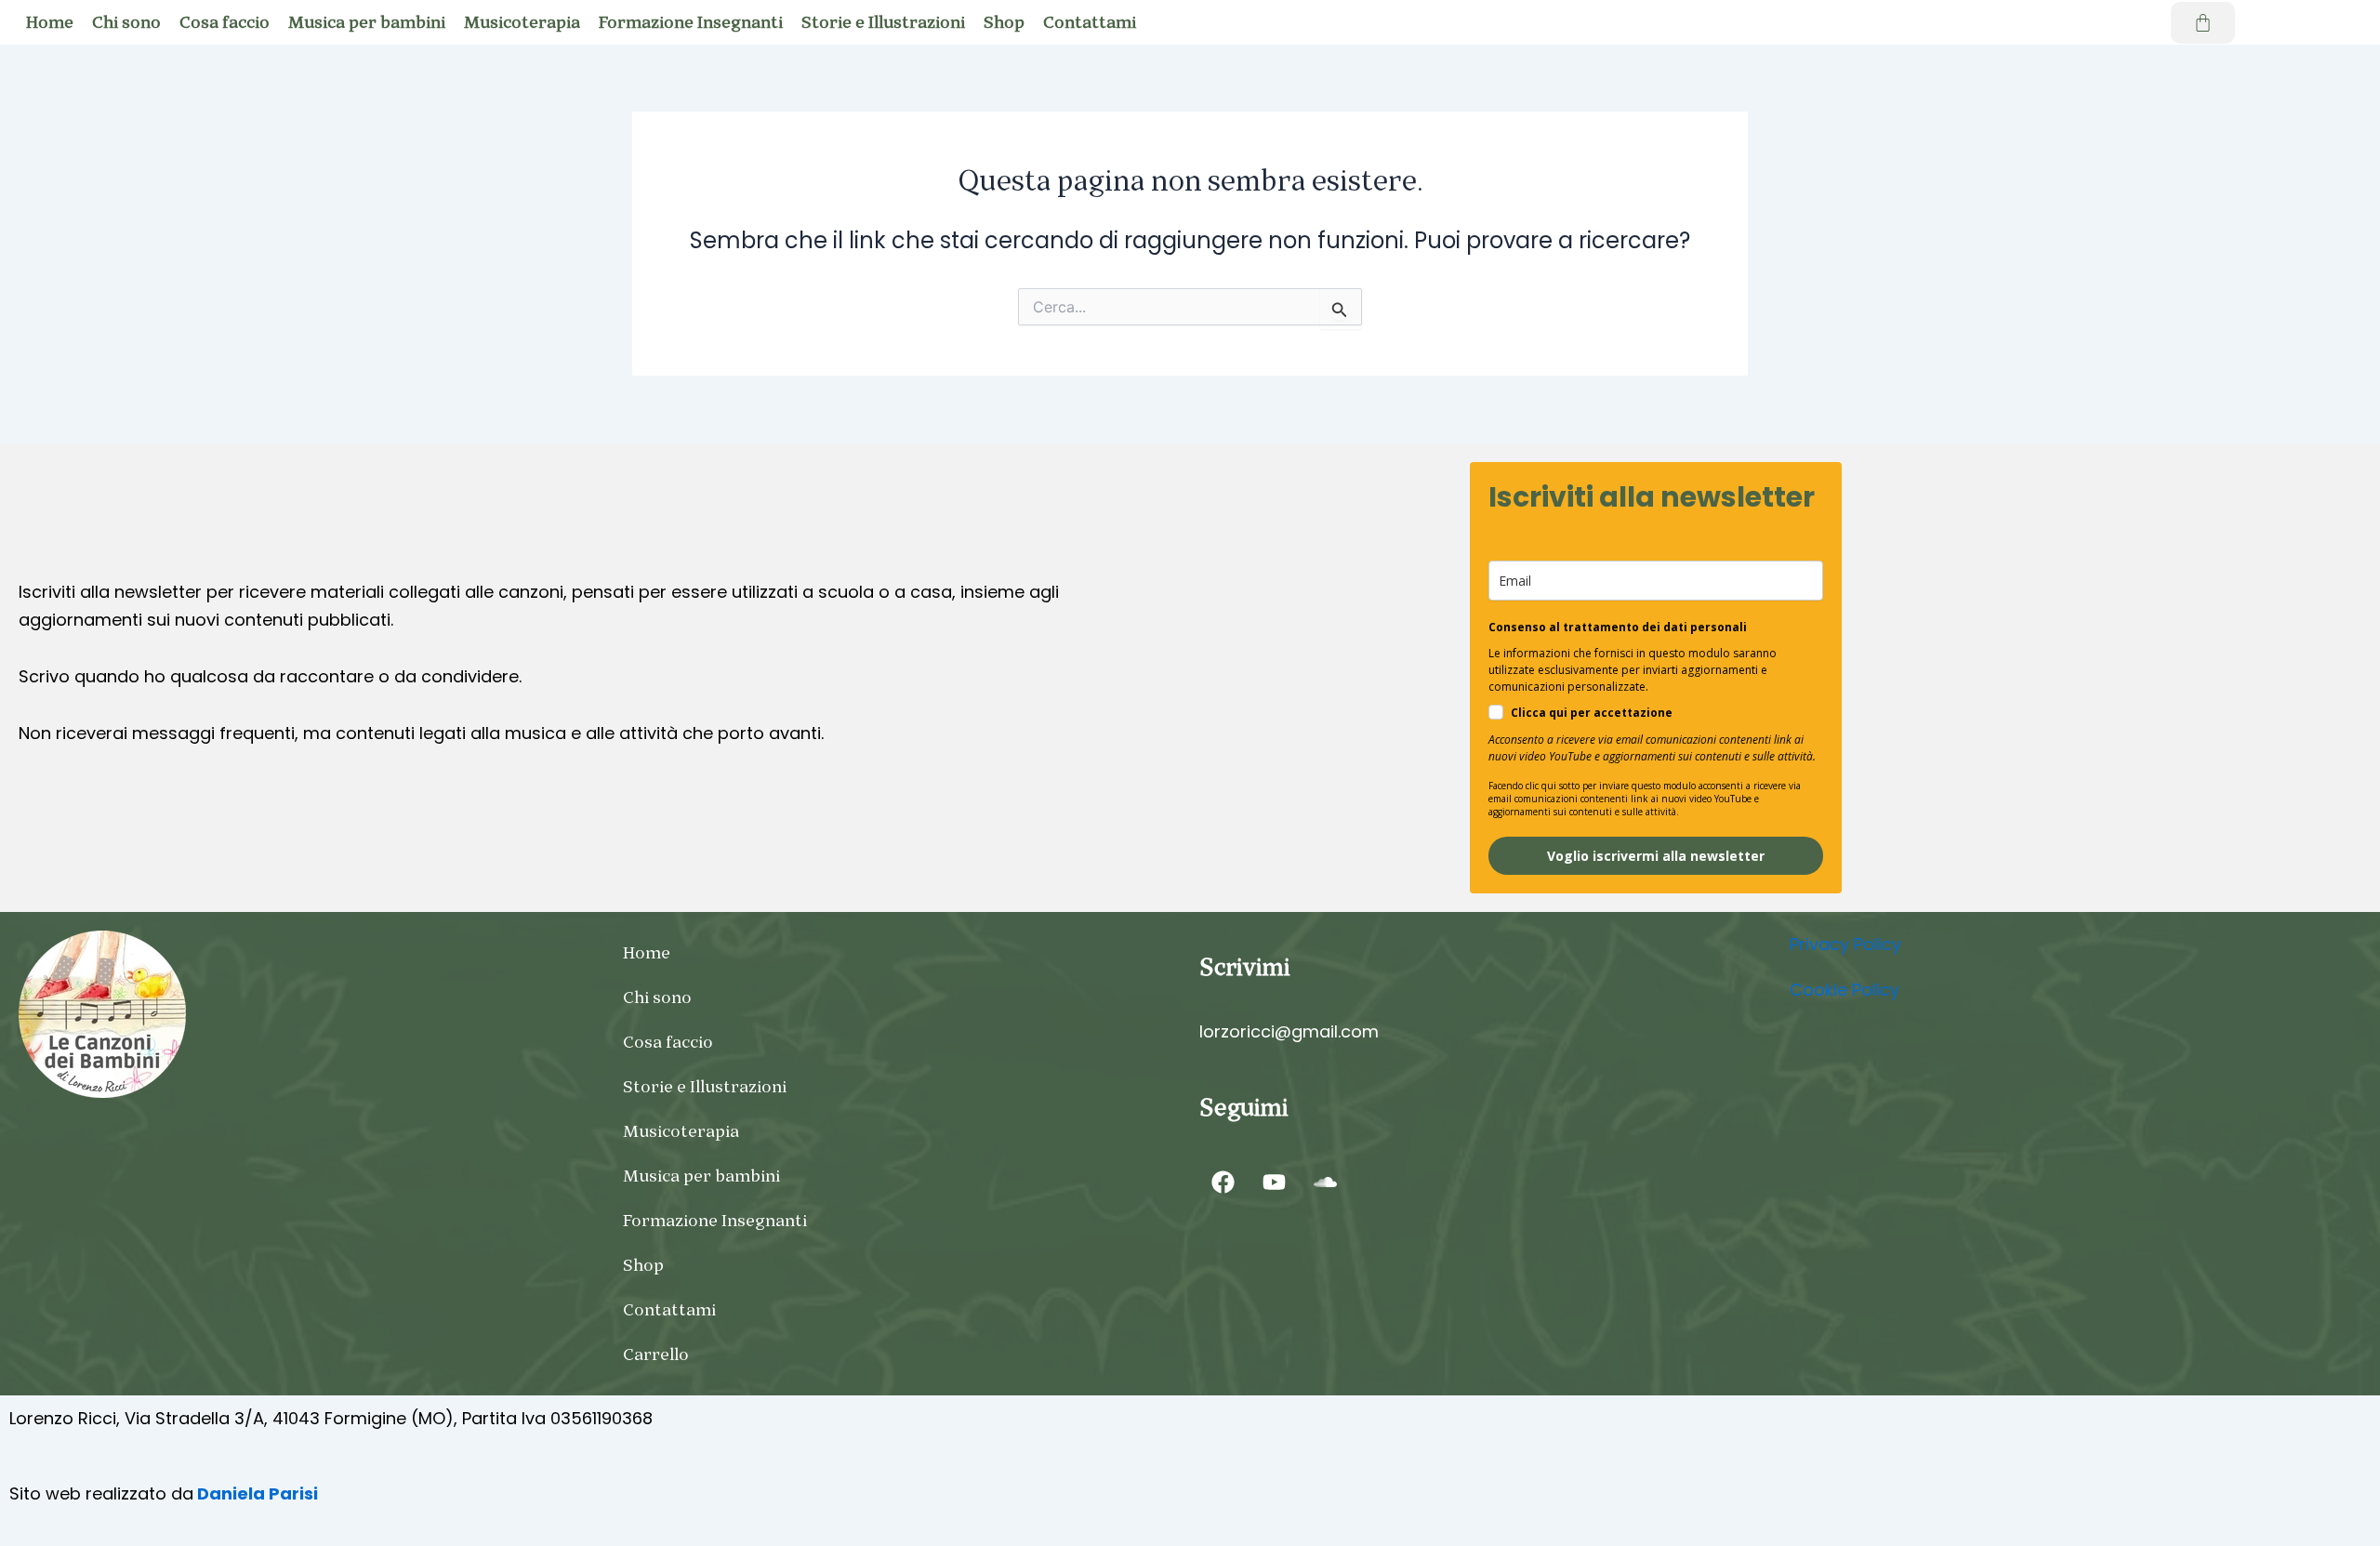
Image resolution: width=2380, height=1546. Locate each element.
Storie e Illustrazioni (883, 22)
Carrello (656, 1354)
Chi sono (126, 22)
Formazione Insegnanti (691, 22)
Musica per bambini (367, 22)
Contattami (1090, 22)
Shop (1004, 22)
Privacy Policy (1845, 944)
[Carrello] (2203, 23)
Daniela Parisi (256, 1493)
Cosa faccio (225, 22)
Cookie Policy (1844, 990)
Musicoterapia (522, 22)
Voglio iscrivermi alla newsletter (1656, 856)
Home (50, 22)
